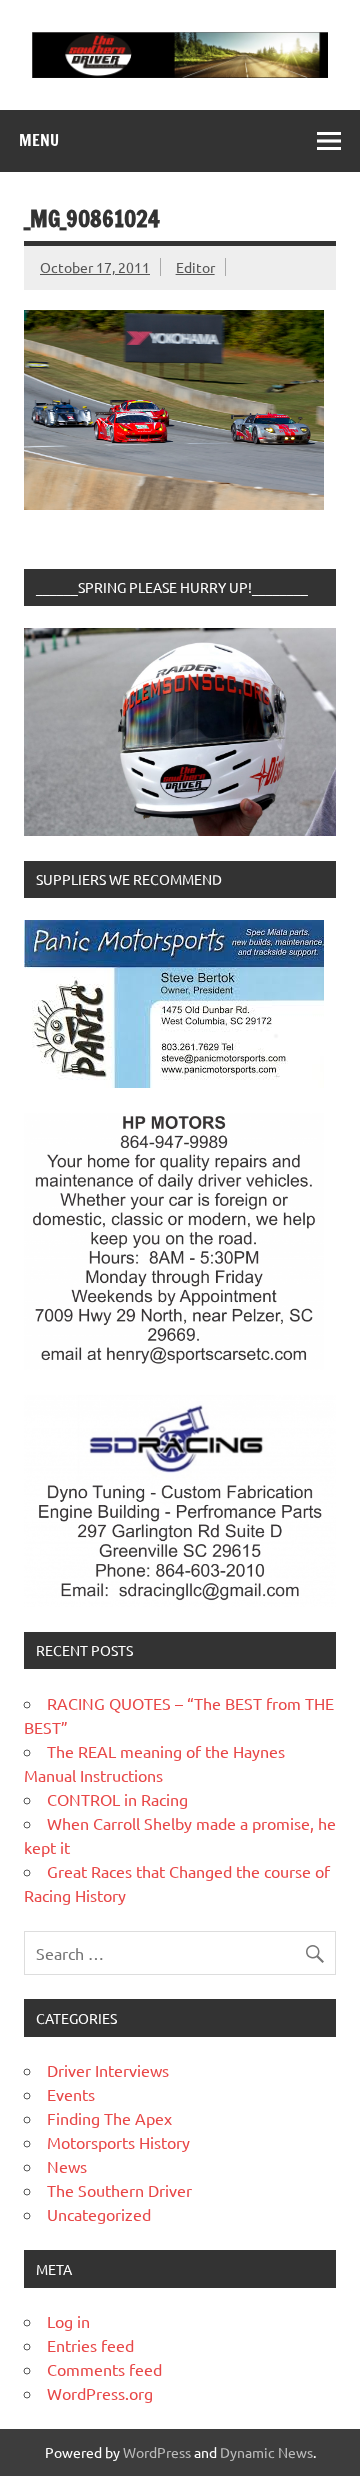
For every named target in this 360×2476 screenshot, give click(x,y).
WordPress (157, 2452)
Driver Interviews (108, 2070)
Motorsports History (118, 2142)
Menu (39, 140)
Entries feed (90, 2345)
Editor (195, 267)
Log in (68, 2321)
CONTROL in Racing (117, 1799)
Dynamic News (266, 2452)
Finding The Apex (109, 2118)
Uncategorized (99, 2214)
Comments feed (104, 2369)
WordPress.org (100, 2393)
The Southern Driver (119, 2190)
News (67, 2166)
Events (71, 2094)
